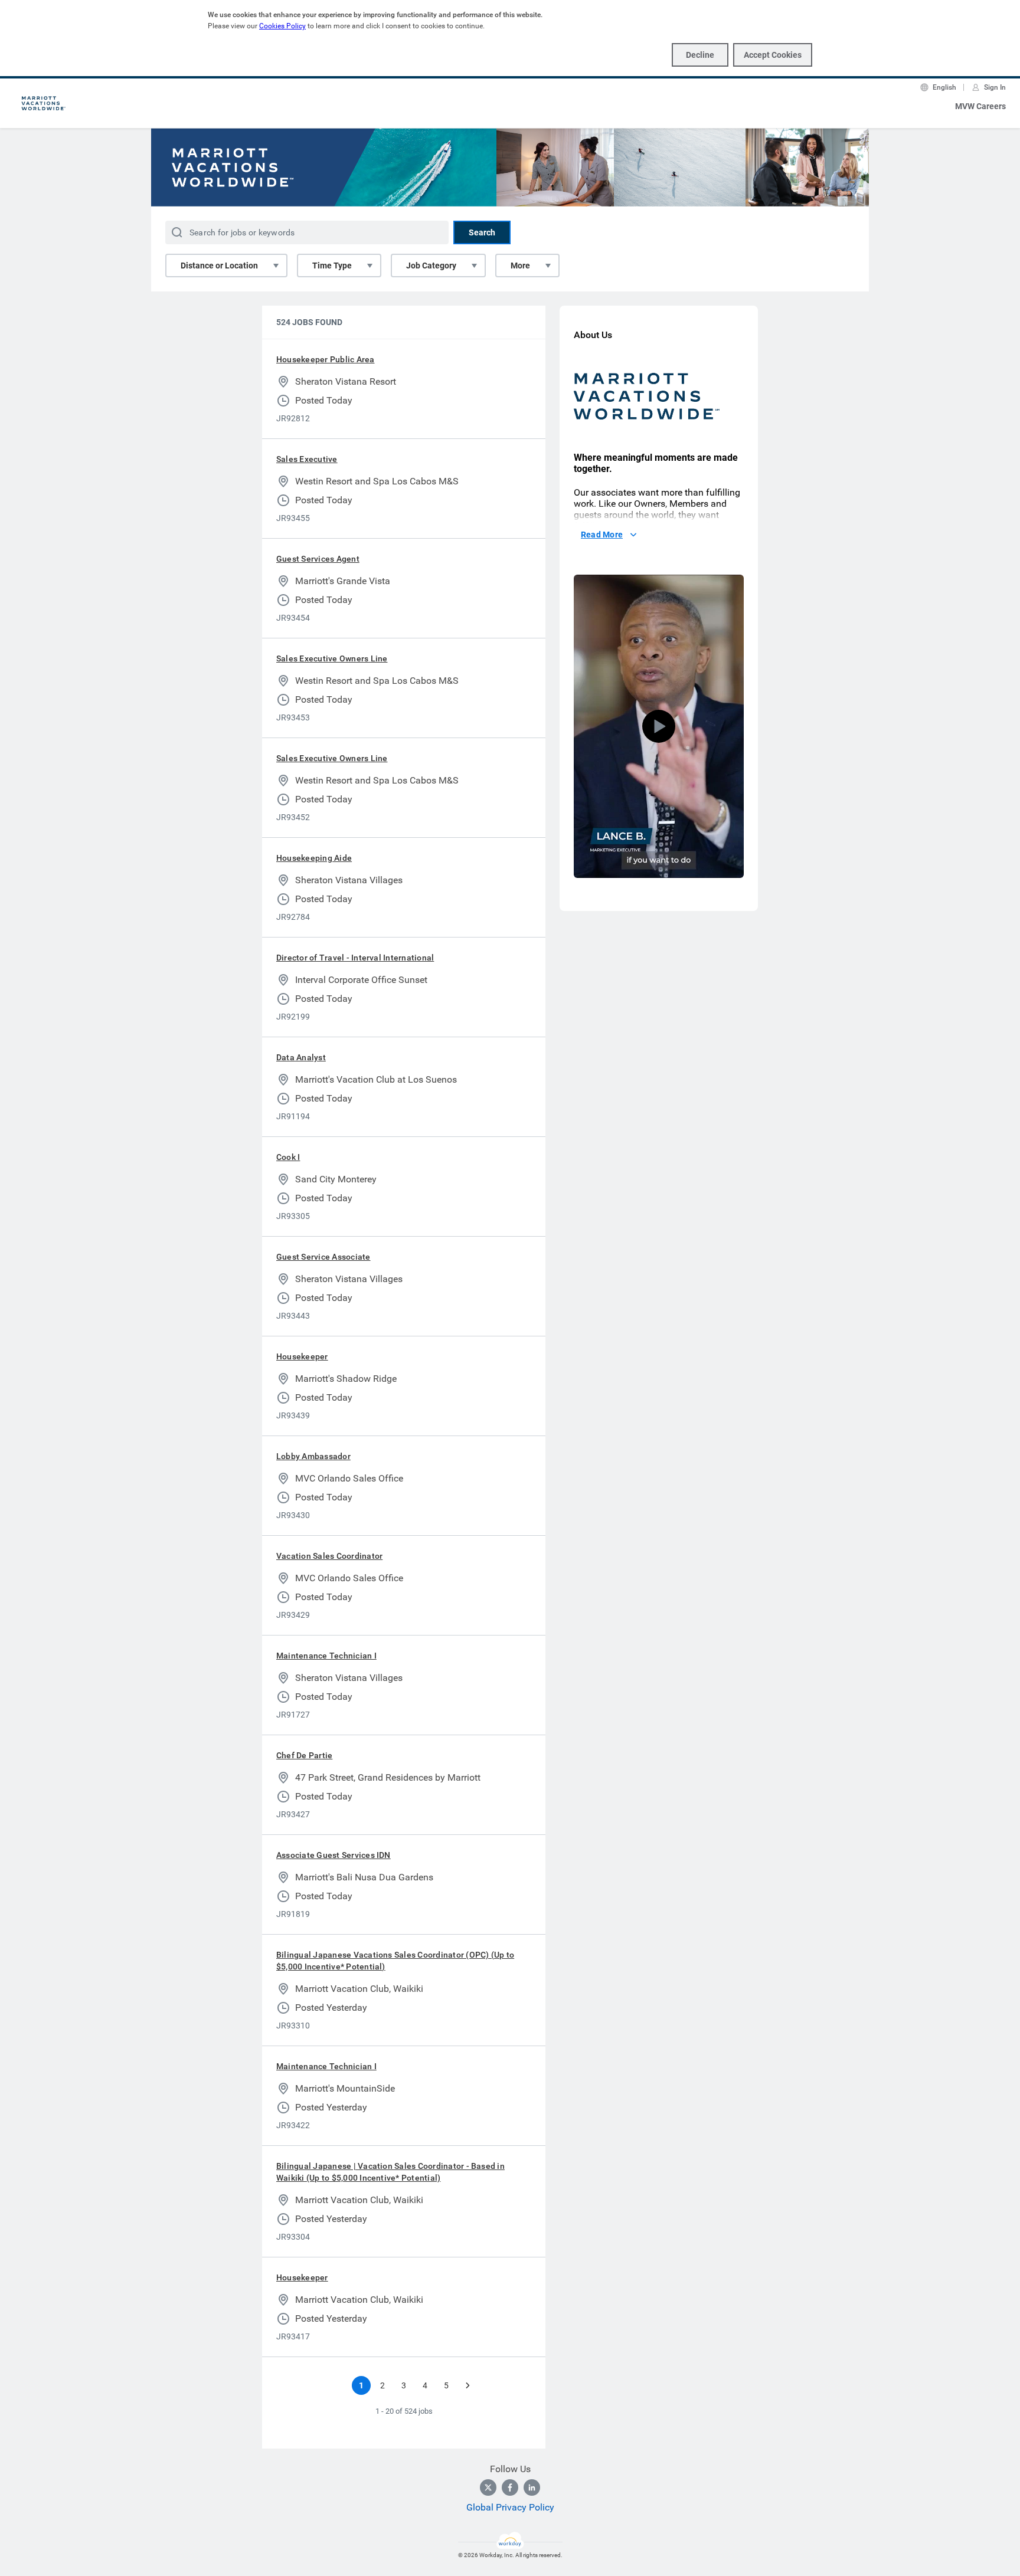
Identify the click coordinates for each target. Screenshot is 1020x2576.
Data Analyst (301, 1057)
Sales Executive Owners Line (332, 658)
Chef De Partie (304, 1755)
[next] (467, 2385)
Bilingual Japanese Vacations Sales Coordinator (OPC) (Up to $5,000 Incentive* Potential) (395, 1961)
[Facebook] (510, 2487)
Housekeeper (302, 1356)
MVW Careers (980, 106)
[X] (488, 2487)
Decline (700, 55)
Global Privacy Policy (510, 2507)
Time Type (332, 266)
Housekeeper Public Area (326, 359)
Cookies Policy (282, 26)
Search (482, 232)
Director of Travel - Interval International (355, 958)
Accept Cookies (773, 55)
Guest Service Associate (323, 1257)
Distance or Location (219, 266)
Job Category (431, 266)
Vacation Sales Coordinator (329, 1556)
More (520, 266)
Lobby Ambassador (313, 1456)
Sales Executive (307, 459)
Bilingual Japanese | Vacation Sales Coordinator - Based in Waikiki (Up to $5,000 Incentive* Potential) (390, 2172)
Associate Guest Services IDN (334, 1855)
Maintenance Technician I (326, 1656)
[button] (659, 726)
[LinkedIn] (532, 2487)
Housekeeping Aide (314, 858)
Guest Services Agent (318, 559)
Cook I (288, 1157)
